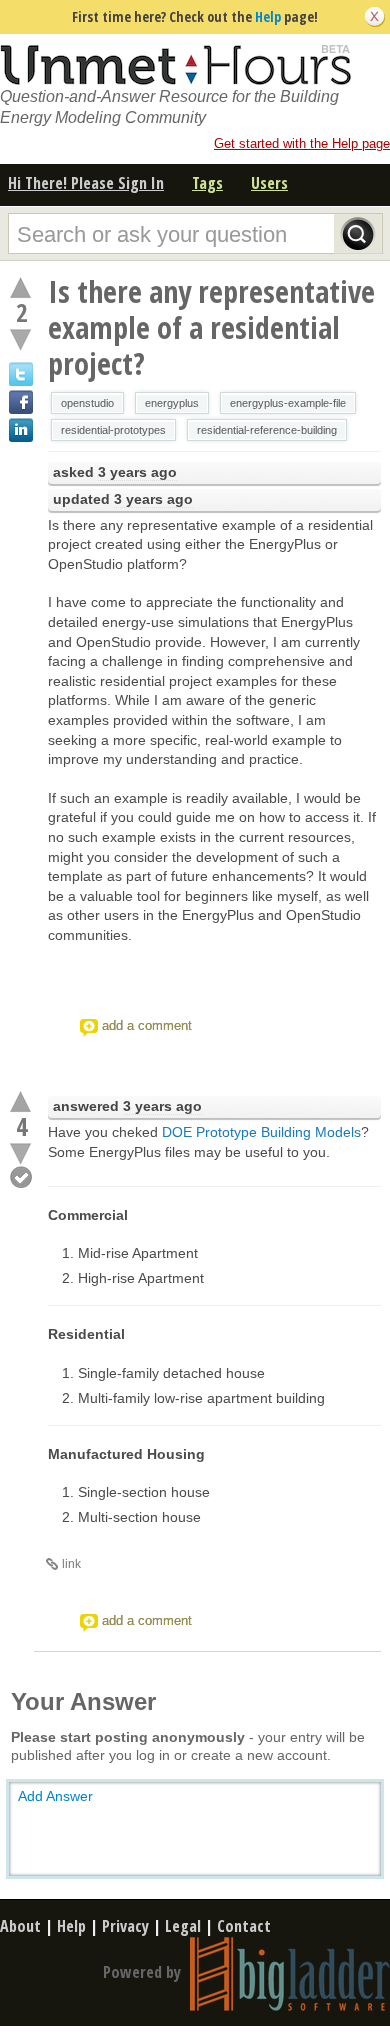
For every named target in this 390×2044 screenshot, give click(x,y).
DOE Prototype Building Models (261, 1132)
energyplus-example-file (288, 403)
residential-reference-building (267, 430)
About (20, 1926)
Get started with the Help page (302, 143)
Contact (244, 1926)
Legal (183, 1926)
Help (268, 16)
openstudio (87, 403)
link (71, 1564)
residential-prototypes (113, 430)
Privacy (125, 1926)
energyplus (172, 403)
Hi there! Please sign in (86, 183)
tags (207, 183)
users (269, 183)
